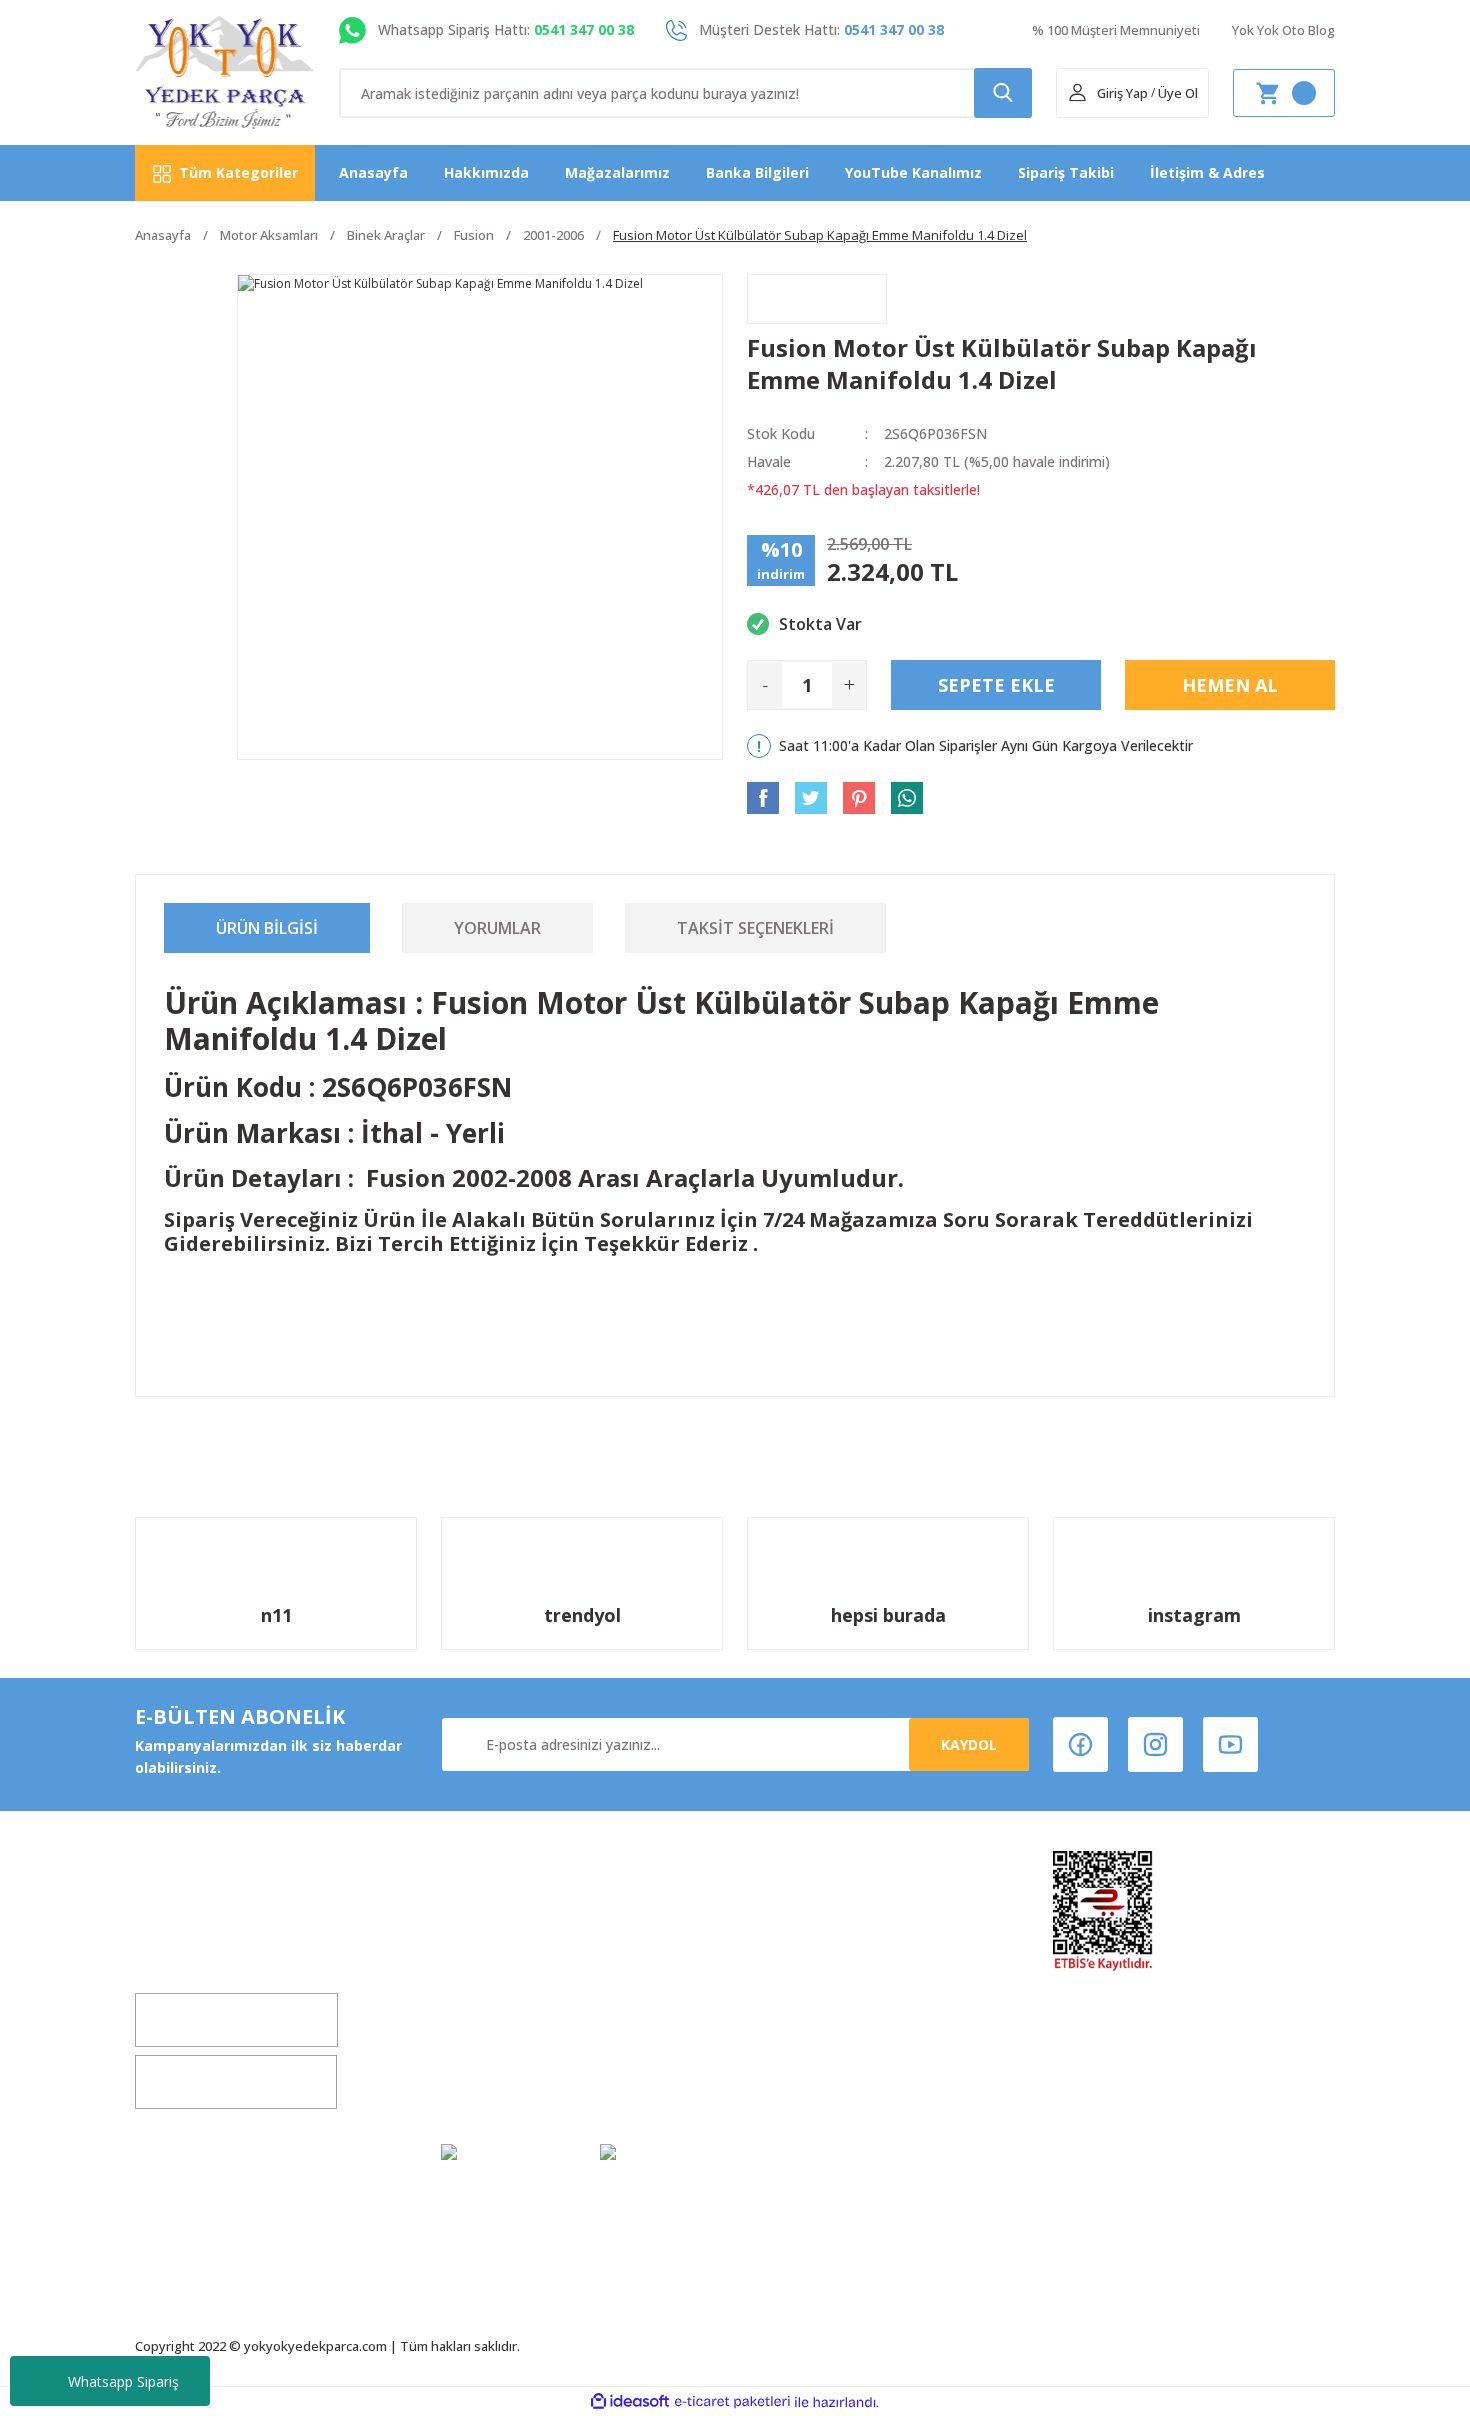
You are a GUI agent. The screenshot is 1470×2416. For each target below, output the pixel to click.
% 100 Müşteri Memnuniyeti (1116, 30)
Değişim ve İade (497, 1966)
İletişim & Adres (1207, 172)
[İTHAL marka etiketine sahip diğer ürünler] (817, 299)
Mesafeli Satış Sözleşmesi (840, 1966)
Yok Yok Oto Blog (1283, 30)
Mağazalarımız (617, 172)
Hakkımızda (486, 172)
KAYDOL (969, 1744)
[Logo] (225, 72)
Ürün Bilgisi (267, 928)
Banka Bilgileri (757, 172)
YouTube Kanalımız (913, 172)
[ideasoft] (630, 2402)
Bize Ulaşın (479, 2042)
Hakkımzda (481, 1928)
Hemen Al (1230, 685)
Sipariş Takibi (1066, 172)
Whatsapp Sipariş (123, 2381)
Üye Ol (1178, 93)
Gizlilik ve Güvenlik (814, 2004)
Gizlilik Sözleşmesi (506, 2080)
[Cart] (1284, 93)
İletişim (468, 2004)
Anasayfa (373, 172)
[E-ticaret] (732, 2402)
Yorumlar (497, 928)
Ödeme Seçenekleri (817, 2080)
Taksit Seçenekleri (755, 928)
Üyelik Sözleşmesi (811, 1928)
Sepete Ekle (996, 685)
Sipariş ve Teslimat (815, 2042)
